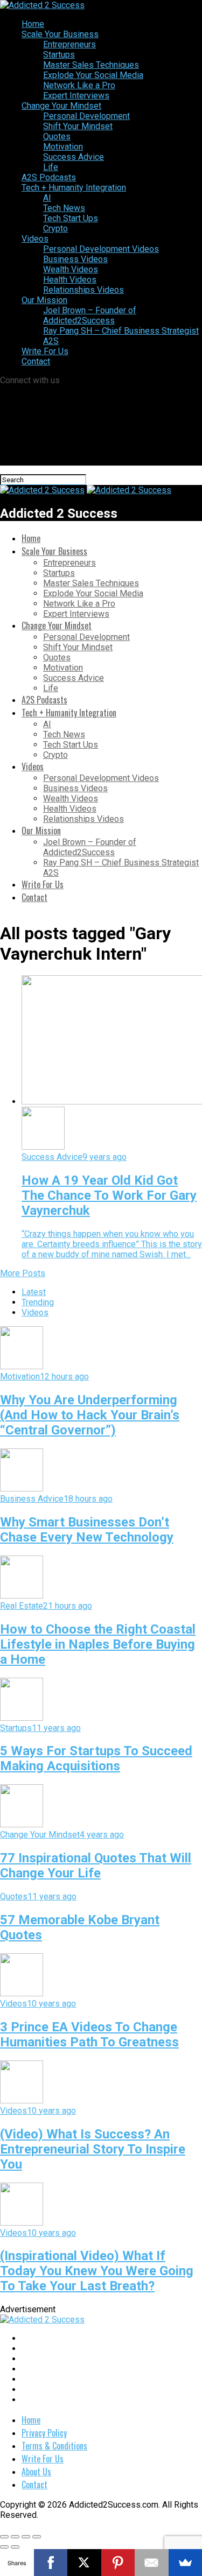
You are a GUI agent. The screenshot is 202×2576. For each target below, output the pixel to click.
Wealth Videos (71, 269)
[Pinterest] (118, 2563)
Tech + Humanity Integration (74, 188)
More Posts (23, 1273)
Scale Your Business (60, 34)
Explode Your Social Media (93, 75)
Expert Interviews (76, 96)
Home (33, 24)
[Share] (15, 2537)
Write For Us (45, 351)
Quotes (57, 136)
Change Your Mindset (61, 106)
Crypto (55, 228)
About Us (36, 2472)
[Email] (152, 2563)
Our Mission (44, 300)
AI (47, 198)
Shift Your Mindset (78, 126)
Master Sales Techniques (91, 65)
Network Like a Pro (79, 85)
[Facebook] (51, 2563)
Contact (36, 361)
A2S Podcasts (49, 177)
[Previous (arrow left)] (4, 2547)
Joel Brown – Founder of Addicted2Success (90, 315)
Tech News (64, 208)
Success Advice (74, 157)
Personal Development (86, 116)
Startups (59, 55)
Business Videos (75, 259)
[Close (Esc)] (4, 2537)
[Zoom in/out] (37, 2537)
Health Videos (70, 280)
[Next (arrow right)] (15, 2547)
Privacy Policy (44, 2433)
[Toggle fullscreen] (26, 2537)
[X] (84, 2563)
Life (51, 167)
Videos (35, 239)
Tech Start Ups (71, 218)
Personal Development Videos (101, 249)
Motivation (63, 147)
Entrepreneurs (69, 44)
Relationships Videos (83, 290)
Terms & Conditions (54, 2446)
